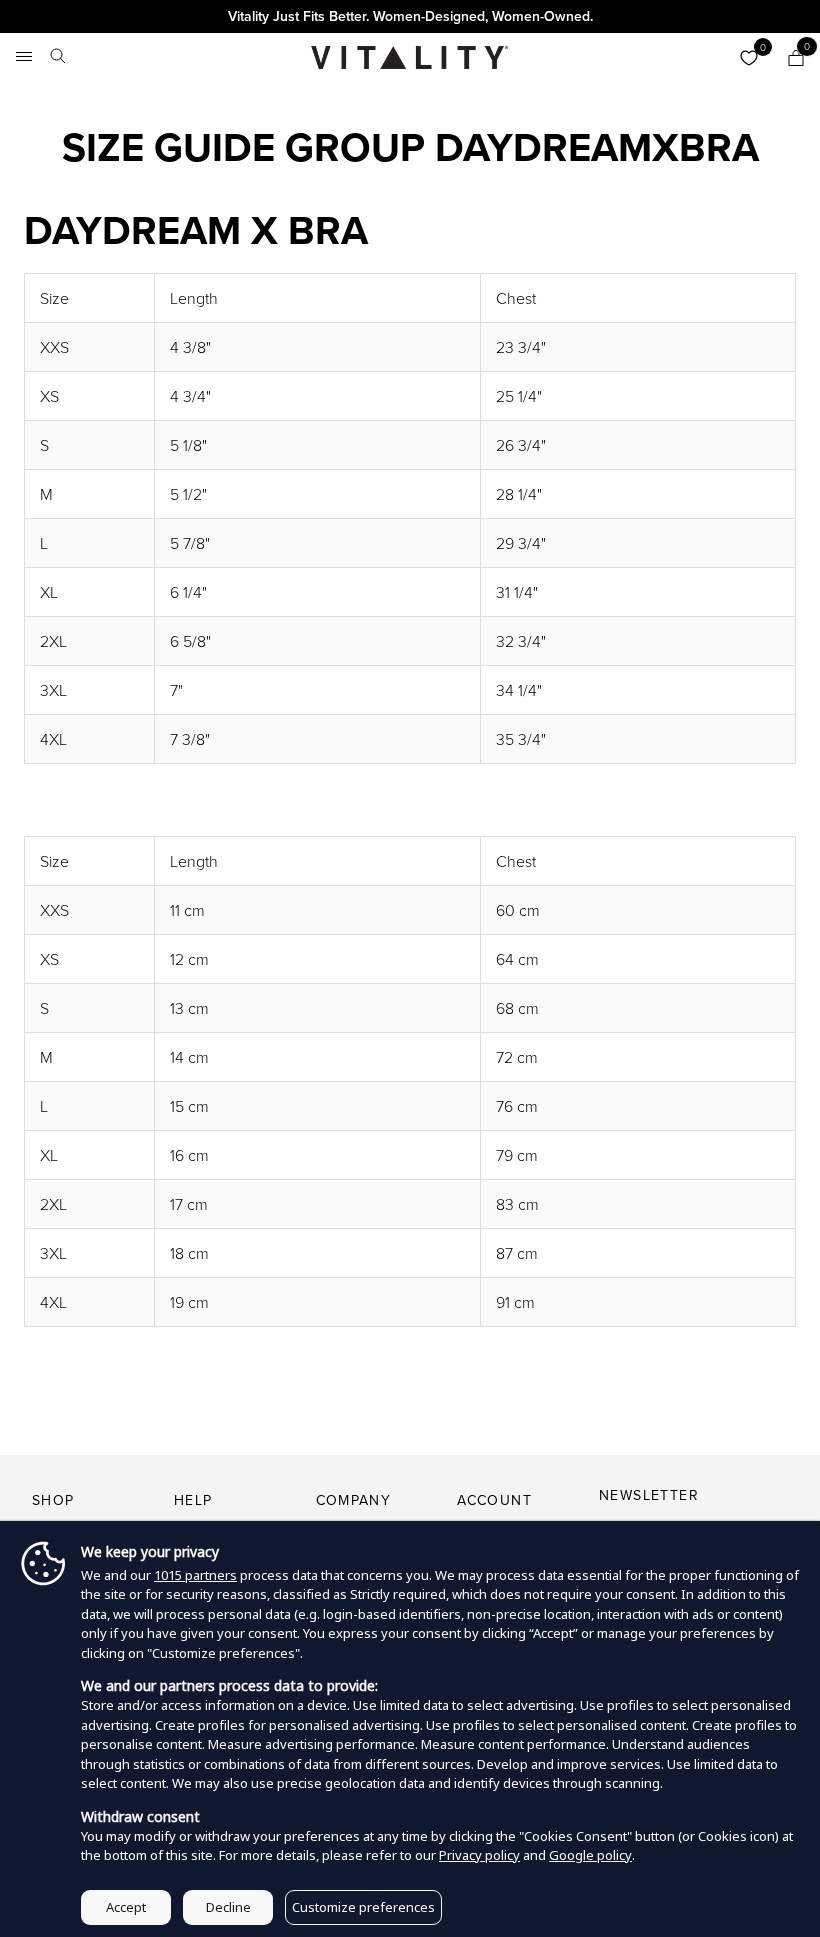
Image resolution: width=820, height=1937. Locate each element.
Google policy (590, 1855)
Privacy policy (479, 1855)
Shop (53, 1500)
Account (494, 1500)
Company (354, 1500)
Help (193, 1500)
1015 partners (195, 1575)
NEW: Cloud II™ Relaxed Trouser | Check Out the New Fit (410, 16)
